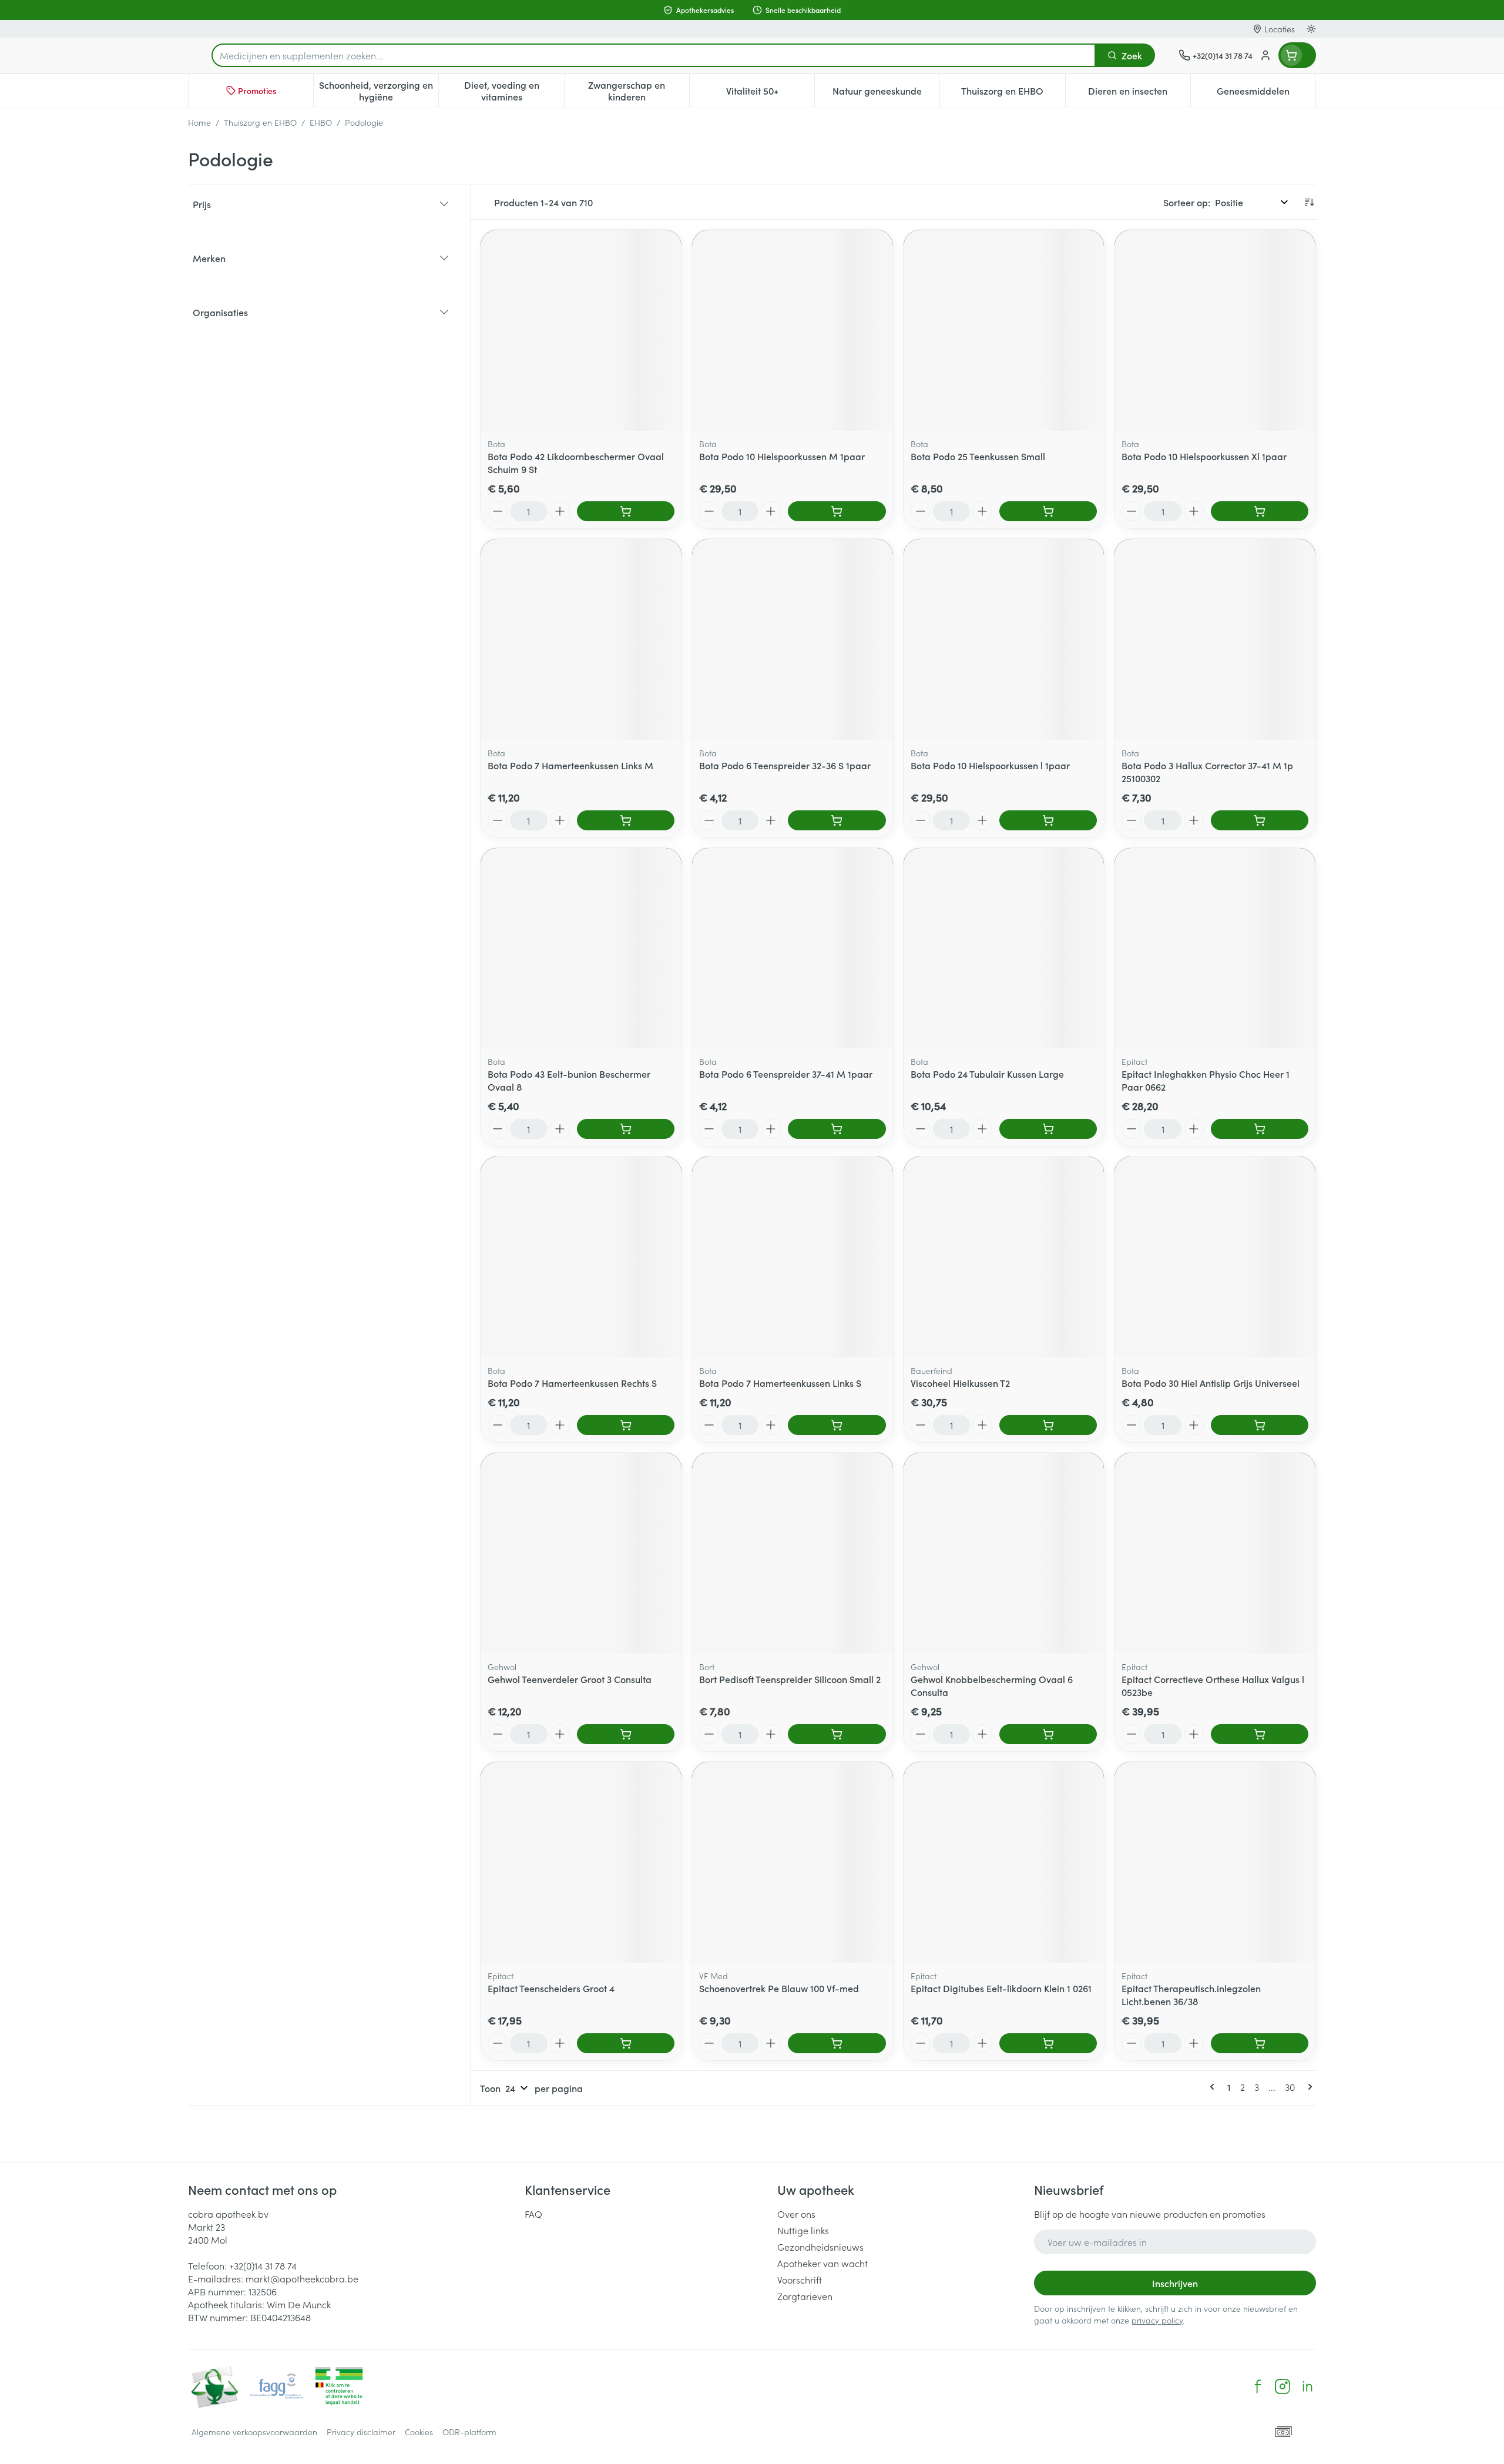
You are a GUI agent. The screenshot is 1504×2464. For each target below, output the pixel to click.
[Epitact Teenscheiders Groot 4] (581, 1862)
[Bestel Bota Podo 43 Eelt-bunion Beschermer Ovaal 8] (626, 1129)
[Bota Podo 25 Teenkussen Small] (1004, 330)
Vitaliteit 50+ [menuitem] (770, 93)
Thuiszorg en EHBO (260, 122)
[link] (1214, 2087)
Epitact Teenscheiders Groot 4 (551, 1988)
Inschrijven (1175, 2283)
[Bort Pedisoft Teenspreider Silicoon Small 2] (793, 1553)
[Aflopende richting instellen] (1309, 202)
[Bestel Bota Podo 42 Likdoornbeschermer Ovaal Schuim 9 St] (626, 511)
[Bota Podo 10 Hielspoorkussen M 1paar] (793, 330)
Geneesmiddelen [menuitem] (1266, 93)
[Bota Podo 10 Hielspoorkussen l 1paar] (1004, 639)
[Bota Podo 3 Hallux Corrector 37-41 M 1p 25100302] (1215, 639)
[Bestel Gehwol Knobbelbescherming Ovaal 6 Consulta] (1048, 1734)
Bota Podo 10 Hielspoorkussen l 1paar (990, 765)
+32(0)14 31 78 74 (263, 2265)
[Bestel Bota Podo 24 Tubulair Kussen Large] (1048, 1129)
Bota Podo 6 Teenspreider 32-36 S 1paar (785, 765)
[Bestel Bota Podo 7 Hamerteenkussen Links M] (626, 820)
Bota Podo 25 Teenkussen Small (978, 456)
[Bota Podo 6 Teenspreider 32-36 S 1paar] (793, 639)
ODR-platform (469, 2432)
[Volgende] (1308, 2087)
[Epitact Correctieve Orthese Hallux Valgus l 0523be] (1215, 1553)
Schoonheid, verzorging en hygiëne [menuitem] (379, 90)
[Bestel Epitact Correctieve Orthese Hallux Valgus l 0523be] (1260, 1734)
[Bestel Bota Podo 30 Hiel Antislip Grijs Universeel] (1260, 1425)
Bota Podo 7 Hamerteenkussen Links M (570, 765)
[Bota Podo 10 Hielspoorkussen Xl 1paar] (1215, 330)
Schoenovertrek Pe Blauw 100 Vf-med (779, 1988)
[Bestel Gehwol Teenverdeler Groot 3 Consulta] (626, 1734)
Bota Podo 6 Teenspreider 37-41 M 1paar (786, 1074)
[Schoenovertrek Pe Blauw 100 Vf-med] (793, 1862)
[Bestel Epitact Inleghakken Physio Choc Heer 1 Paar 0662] (1260, 1129)
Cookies (419, 2432)
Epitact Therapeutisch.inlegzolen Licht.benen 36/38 (1191, 1994)
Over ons (796, 2214)
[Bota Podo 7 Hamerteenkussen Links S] (793, 1257)
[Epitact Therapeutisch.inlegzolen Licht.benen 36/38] (1215, 1862)
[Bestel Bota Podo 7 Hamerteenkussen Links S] (837, 1425)
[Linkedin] (1307, 2386)
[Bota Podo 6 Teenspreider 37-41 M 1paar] (793, 948)
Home (199, 122)
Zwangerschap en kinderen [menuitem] (639, 90)
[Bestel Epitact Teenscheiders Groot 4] (626, 2043)
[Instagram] (1283, 2386)
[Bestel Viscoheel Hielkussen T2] (1048, 1425)
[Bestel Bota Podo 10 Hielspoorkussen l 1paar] (1048, 820)
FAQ (533, 2214)
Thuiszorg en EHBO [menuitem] (1013, 93)
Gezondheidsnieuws (820, 2247)
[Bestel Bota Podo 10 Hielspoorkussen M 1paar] (837, 511)
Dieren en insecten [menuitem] (1139, 93)
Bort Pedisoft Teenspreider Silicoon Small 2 (790, 1679)
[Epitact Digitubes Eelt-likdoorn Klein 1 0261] (1004, 1862)
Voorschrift (800, 2279)
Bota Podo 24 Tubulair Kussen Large (987, 1074)
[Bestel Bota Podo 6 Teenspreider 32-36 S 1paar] (837, 820)
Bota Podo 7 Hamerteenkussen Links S (780, 1383)
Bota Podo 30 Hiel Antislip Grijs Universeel (1211, 1383)
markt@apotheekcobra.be (302, 2278)
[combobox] (654, 55)
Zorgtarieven (805, 2296)
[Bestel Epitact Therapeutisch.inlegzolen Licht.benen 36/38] (1260, 2043)
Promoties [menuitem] (257, 90)
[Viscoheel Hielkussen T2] (1004, 1257)
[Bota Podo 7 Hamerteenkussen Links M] (581, 639)
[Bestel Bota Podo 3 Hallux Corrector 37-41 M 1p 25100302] (1260, 820)
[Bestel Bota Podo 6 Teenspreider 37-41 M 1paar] (837, 1129)
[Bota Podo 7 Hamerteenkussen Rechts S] (581, 1257)
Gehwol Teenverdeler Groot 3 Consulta (570, 1679)
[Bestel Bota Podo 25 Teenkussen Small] (1048, 511)
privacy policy (1157, 2320)
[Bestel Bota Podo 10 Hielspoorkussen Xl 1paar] (1260, 511)
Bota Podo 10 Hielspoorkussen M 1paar (782, 456)
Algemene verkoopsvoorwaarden (254, 2432)
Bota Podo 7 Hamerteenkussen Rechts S (572, 1383)
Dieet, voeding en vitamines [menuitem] (514, 90)
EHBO (321, 122)
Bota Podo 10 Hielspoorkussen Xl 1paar (1204, 456)
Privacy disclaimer (361, 2432)
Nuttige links (803, 2230)
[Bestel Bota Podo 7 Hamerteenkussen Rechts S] (626, 1425)
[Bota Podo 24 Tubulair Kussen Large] (1004, 948)
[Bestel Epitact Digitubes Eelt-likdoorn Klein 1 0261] (1048, 2043)
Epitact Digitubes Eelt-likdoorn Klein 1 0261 (1001, 1988)
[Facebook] (1258, 2386)
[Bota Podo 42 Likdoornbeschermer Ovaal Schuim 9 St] (581, 330)
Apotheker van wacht (822, 2263)
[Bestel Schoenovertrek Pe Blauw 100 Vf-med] (837, 2043)
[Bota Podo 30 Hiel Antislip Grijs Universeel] (1215, 1257)
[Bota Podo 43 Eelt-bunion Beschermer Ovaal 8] (581, 948)
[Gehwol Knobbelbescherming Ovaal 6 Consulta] (1004, 1553)
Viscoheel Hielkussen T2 (960, 1383)
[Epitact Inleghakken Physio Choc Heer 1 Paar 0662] (1215, 948)
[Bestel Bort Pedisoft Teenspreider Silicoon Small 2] (837, 1734)
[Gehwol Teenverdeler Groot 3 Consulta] (581, 1553)
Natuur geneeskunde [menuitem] (886, 93)
